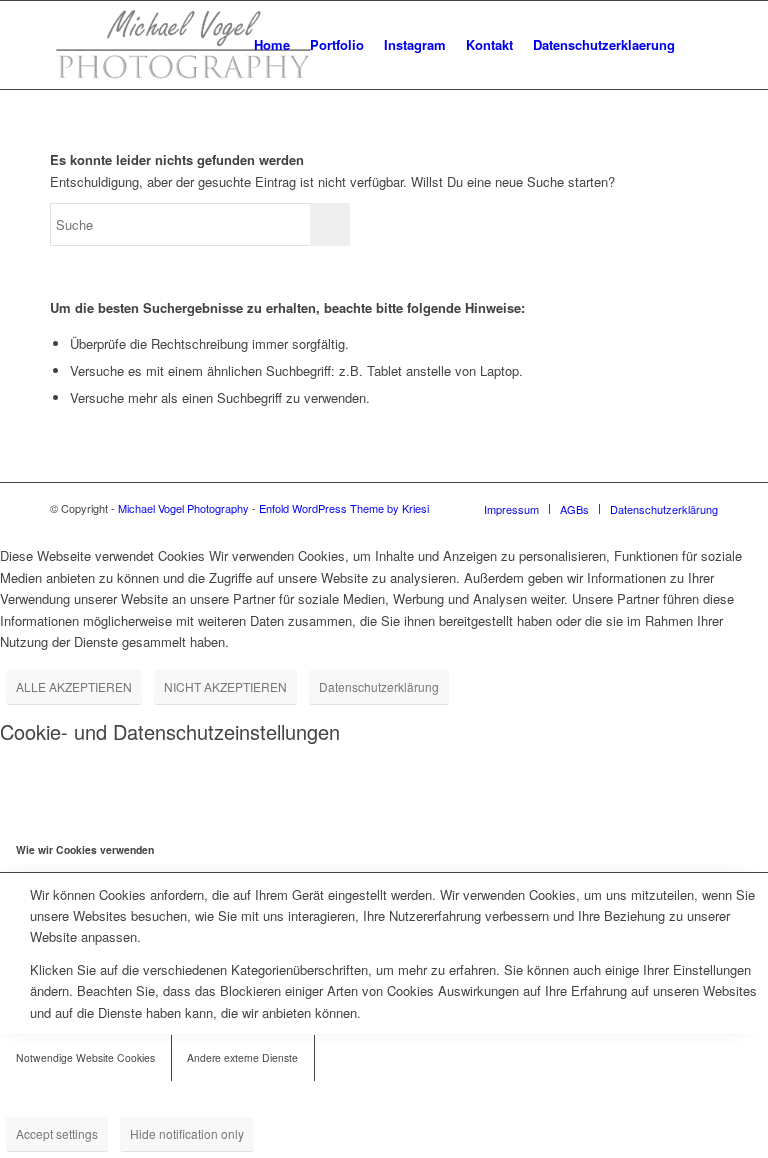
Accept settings (57, 1133)
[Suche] (701, 45)
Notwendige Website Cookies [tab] (85, 1057)
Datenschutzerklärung (379, 686)
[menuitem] (272, 45)
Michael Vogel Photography (183, 508)
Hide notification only (187, 1133)
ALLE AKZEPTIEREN (74, 686)
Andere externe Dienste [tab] (242, 1057)
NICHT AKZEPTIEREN (225, 686)
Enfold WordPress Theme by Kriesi (344, 508)
